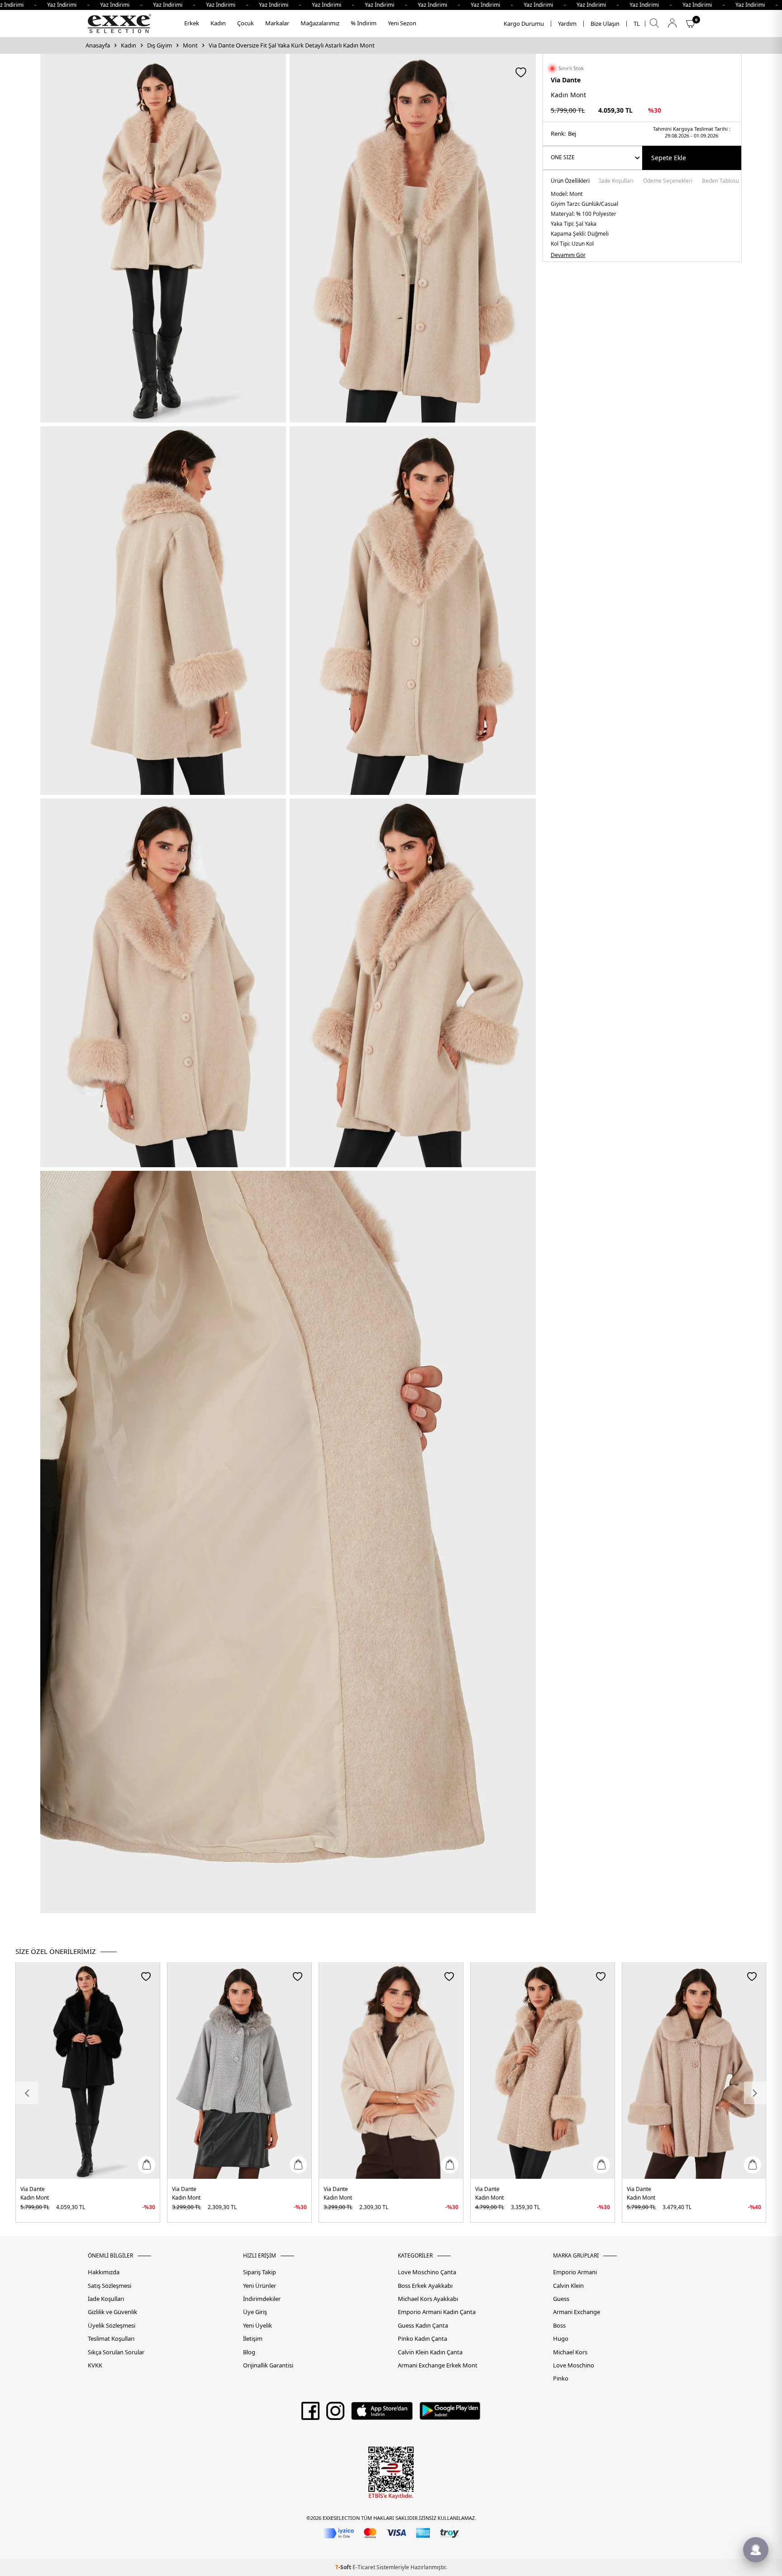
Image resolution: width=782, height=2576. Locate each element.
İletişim (253, 2339)
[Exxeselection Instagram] (335, 2414)
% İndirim (364, 23)
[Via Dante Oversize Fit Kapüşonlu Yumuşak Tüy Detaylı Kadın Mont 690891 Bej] (543, 2071)
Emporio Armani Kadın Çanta (437, 2312)
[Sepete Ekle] (147, 2165)
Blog (249, 2352)
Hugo (561, 2339)
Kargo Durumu (524, 24)
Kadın (218, 23)
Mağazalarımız (320, 23)
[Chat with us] (756, 2550)
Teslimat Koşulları (111, 2339)
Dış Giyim (160, 45)
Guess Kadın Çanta (423, 2326)
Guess (561, 2299)
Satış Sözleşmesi (110, 2286)
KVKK (95, 2365)
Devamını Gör (568, 255)
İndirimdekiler (262, 2299)
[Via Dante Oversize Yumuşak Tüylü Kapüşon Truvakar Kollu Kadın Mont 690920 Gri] (239, 2071)
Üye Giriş (255, 2312)
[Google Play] (450, 2414)
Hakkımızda (104, 2272)
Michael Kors (570, 2352)
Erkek (192, 23)
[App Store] (382, 2414)
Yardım (567, 24)
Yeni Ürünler (260, 2286)
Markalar (277, 23)
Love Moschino (574, 2365)
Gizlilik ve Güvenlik (112, 2312)
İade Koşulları (616, 181)
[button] (27, 2093)
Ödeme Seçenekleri (668, 181)
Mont (190, 45)
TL (637, 24)
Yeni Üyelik (257, 2326)
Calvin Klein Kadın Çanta (430, 2352)
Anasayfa (98, 45)
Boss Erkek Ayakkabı (425, 2286)
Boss (559, 2326)
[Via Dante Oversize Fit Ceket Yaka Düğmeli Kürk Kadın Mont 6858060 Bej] (694, 2071)
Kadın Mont (35, 2198)
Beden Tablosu (720, 181)
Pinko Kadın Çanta (422, 2339)
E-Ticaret (364, 2567)
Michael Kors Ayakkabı (428, 2299)
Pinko (561, 2379)
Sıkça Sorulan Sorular (116, 2352)
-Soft (344, 2567)
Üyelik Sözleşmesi (112, 2326)
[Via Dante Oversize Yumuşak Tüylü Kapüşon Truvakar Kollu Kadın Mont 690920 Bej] (391, 2071)
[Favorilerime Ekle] (146, 1976)
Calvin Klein (568, 2286)
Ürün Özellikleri (570, 181)
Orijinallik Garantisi (268, 2365)
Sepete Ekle (669, 158)
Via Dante (566, 80)
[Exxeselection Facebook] (310, 2414)
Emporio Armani (575, 2272)
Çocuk (246, 23)
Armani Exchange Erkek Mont (438, 2365)
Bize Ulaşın (605, 24)
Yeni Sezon (402, 23)
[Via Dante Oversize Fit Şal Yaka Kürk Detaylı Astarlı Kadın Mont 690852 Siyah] (88, 2071)
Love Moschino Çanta (427, 2272)
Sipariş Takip (260, 2272)
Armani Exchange (577, 2312)
